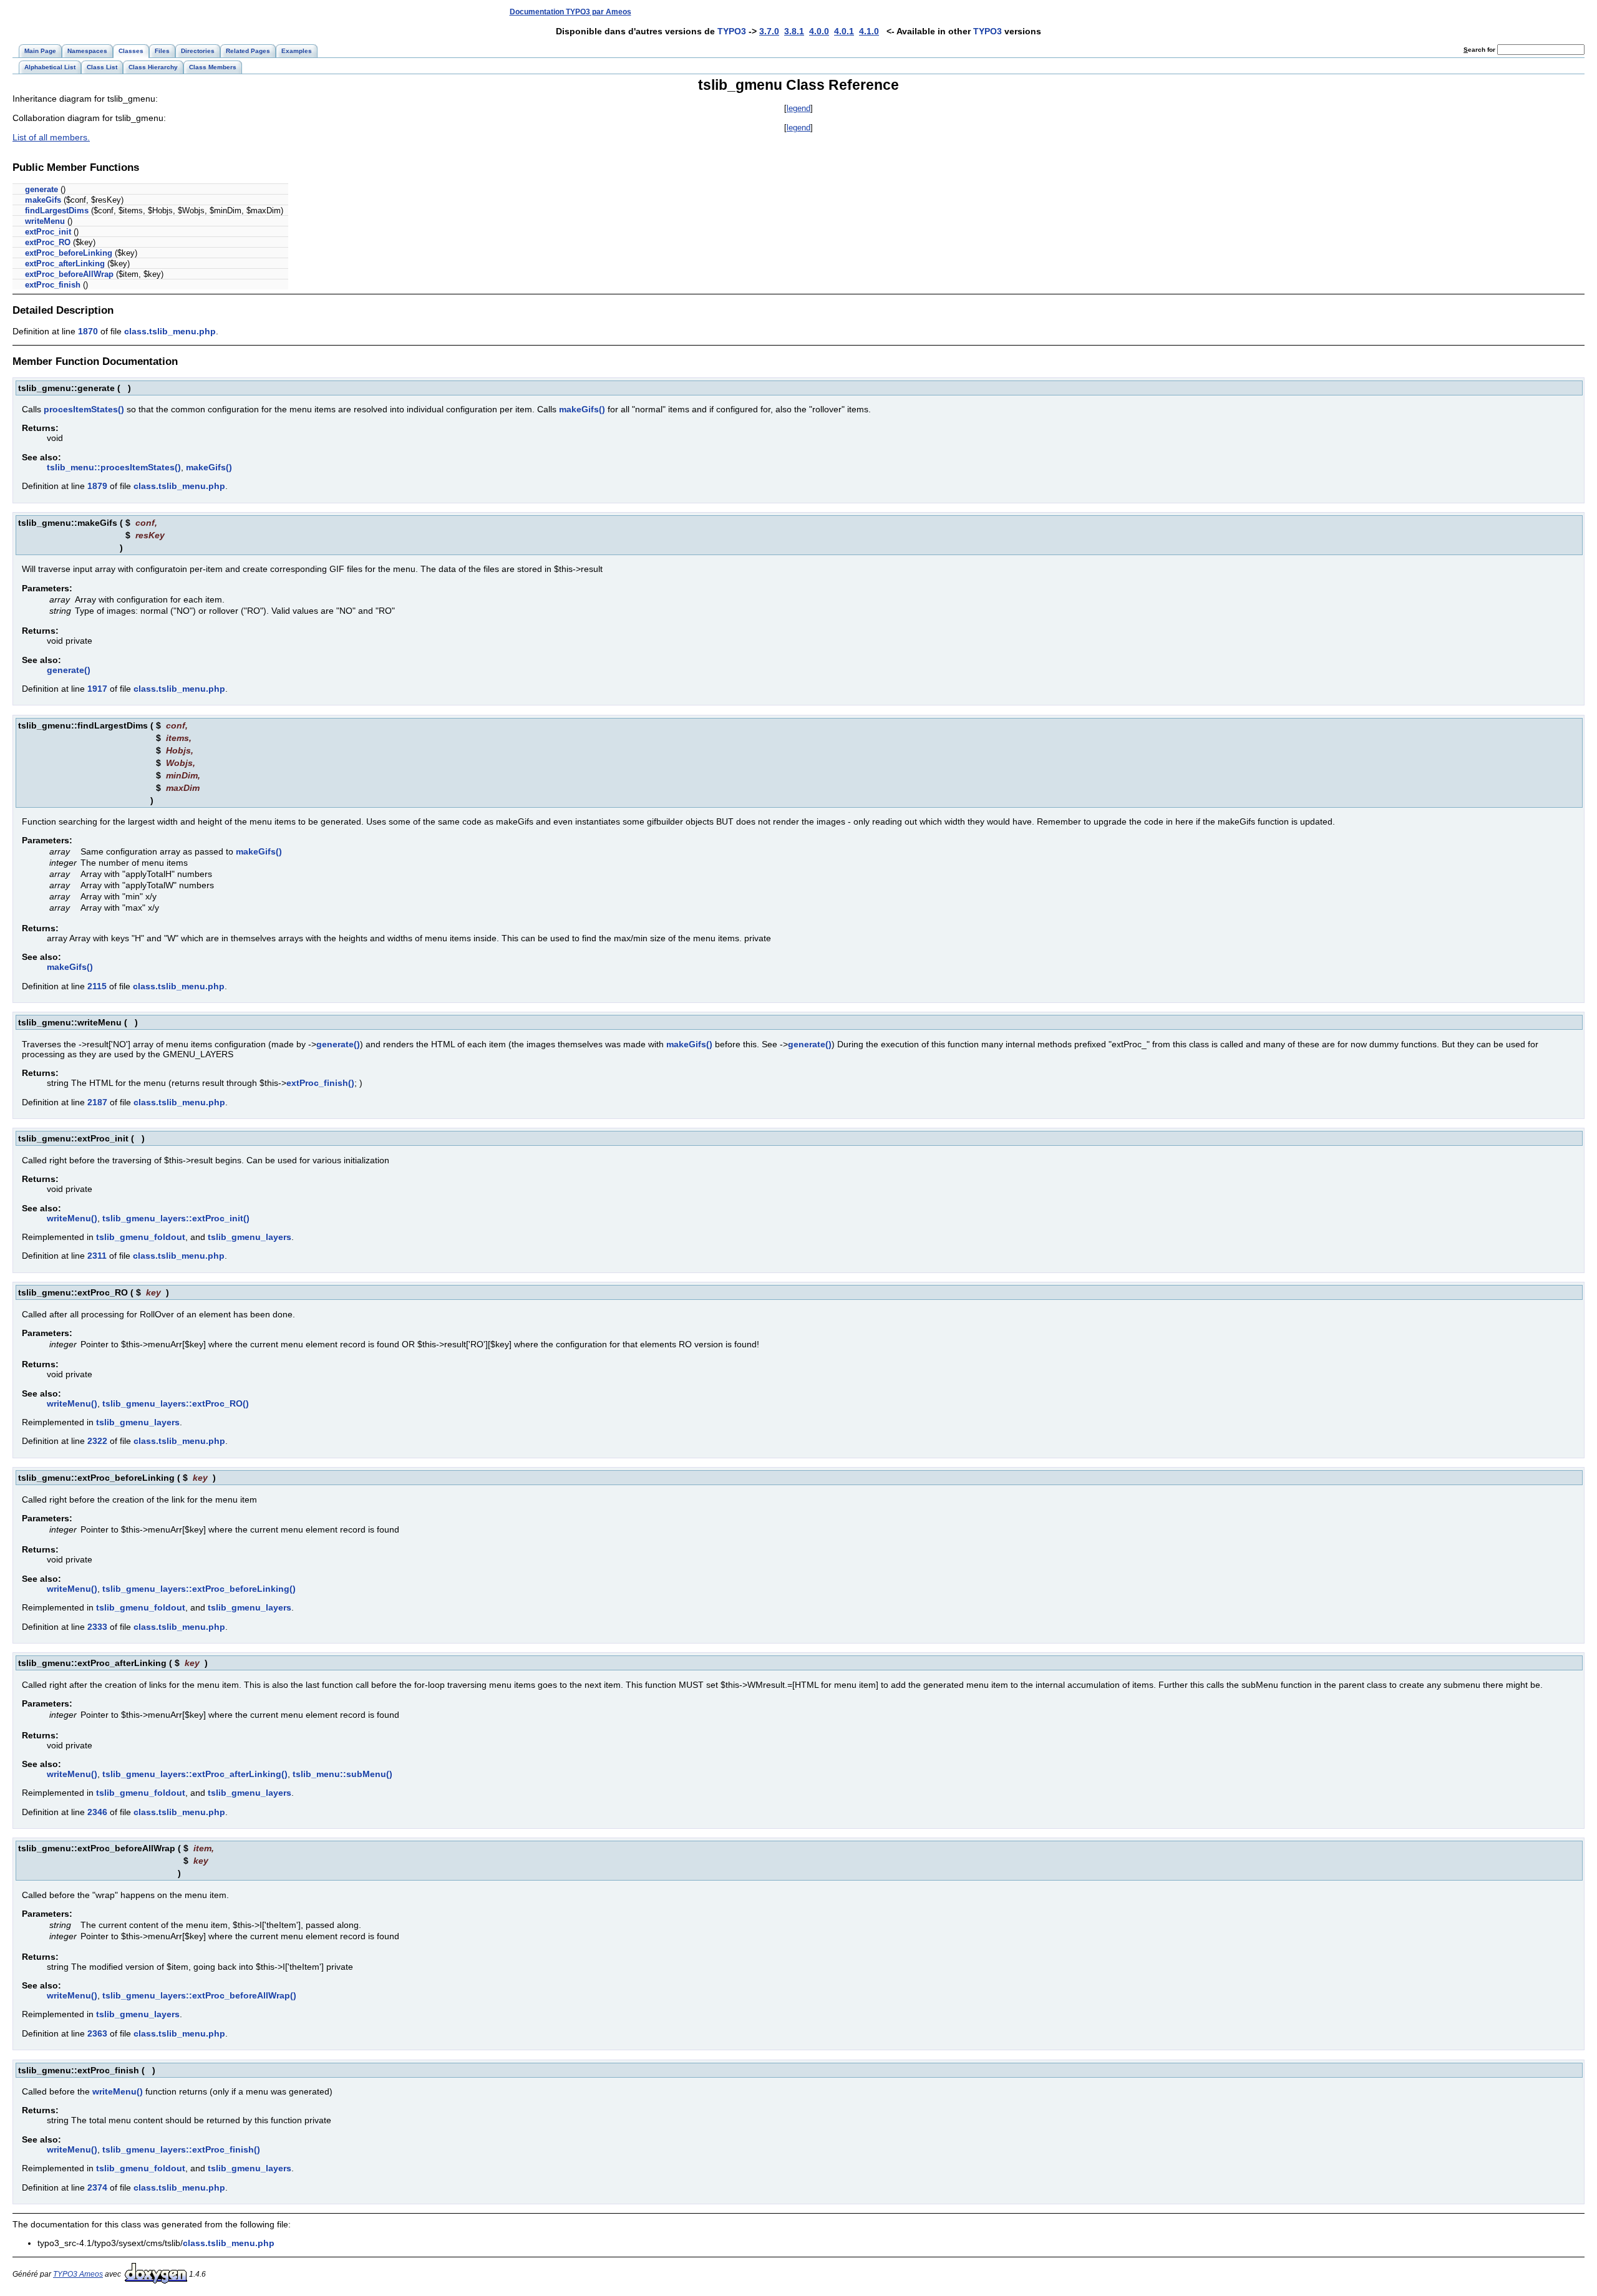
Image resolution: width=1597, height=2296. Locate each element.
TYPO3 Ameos (78, 2274)
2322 (97, 1441)
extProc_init (48, 232)
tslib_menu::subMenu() (342, 1774)
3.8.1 (794, 31)
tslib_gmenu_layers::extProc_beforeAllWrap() (199, 1995)
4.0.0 (819, 31)
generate (41, 189)
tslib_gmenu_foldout (141, 1237)
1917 (97, 689)
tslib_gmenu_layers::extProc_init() (176, 1218)
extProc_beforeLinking (69, 253)
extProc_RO (48, 242)
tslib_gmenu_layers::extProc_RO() (176, 1403)
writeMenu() (72, 1218)
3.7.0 (769, 31)
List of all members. (51, 137)
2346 (97, 1812)
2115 (97, 986)
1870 (88, 331)
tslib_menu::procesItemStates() (114, 467)
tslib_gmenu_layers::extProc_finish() (181, 2149)
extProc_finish (53, 285)
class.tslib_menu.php (170, 331)
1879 (97, 486)
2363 (97, 2033)
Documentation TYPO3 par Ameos (570, 12)
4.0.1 (844, 31)
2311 (97, 1256)
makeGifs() (582, 409)
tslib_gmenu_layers (250, 1237)
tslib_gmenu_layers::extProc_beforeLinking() (199, 1589)
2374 (97, 2187)
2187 (97, 1102)
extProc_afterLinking (65, 264)
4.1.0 (869, 31)
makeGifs (43, 200)
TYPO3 (732, 31)
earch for (1480, 50)
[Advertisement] (1356, 12)
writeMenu (45, 221)
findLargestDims (57, 211)
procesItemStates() (84, 409)
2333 (97, 1627)
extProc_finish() (320, 1083)
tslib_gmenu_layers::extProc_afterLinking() (195, 1774)
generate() (69, 670)
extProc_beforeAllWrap (69, 274)
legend (798, 108)
